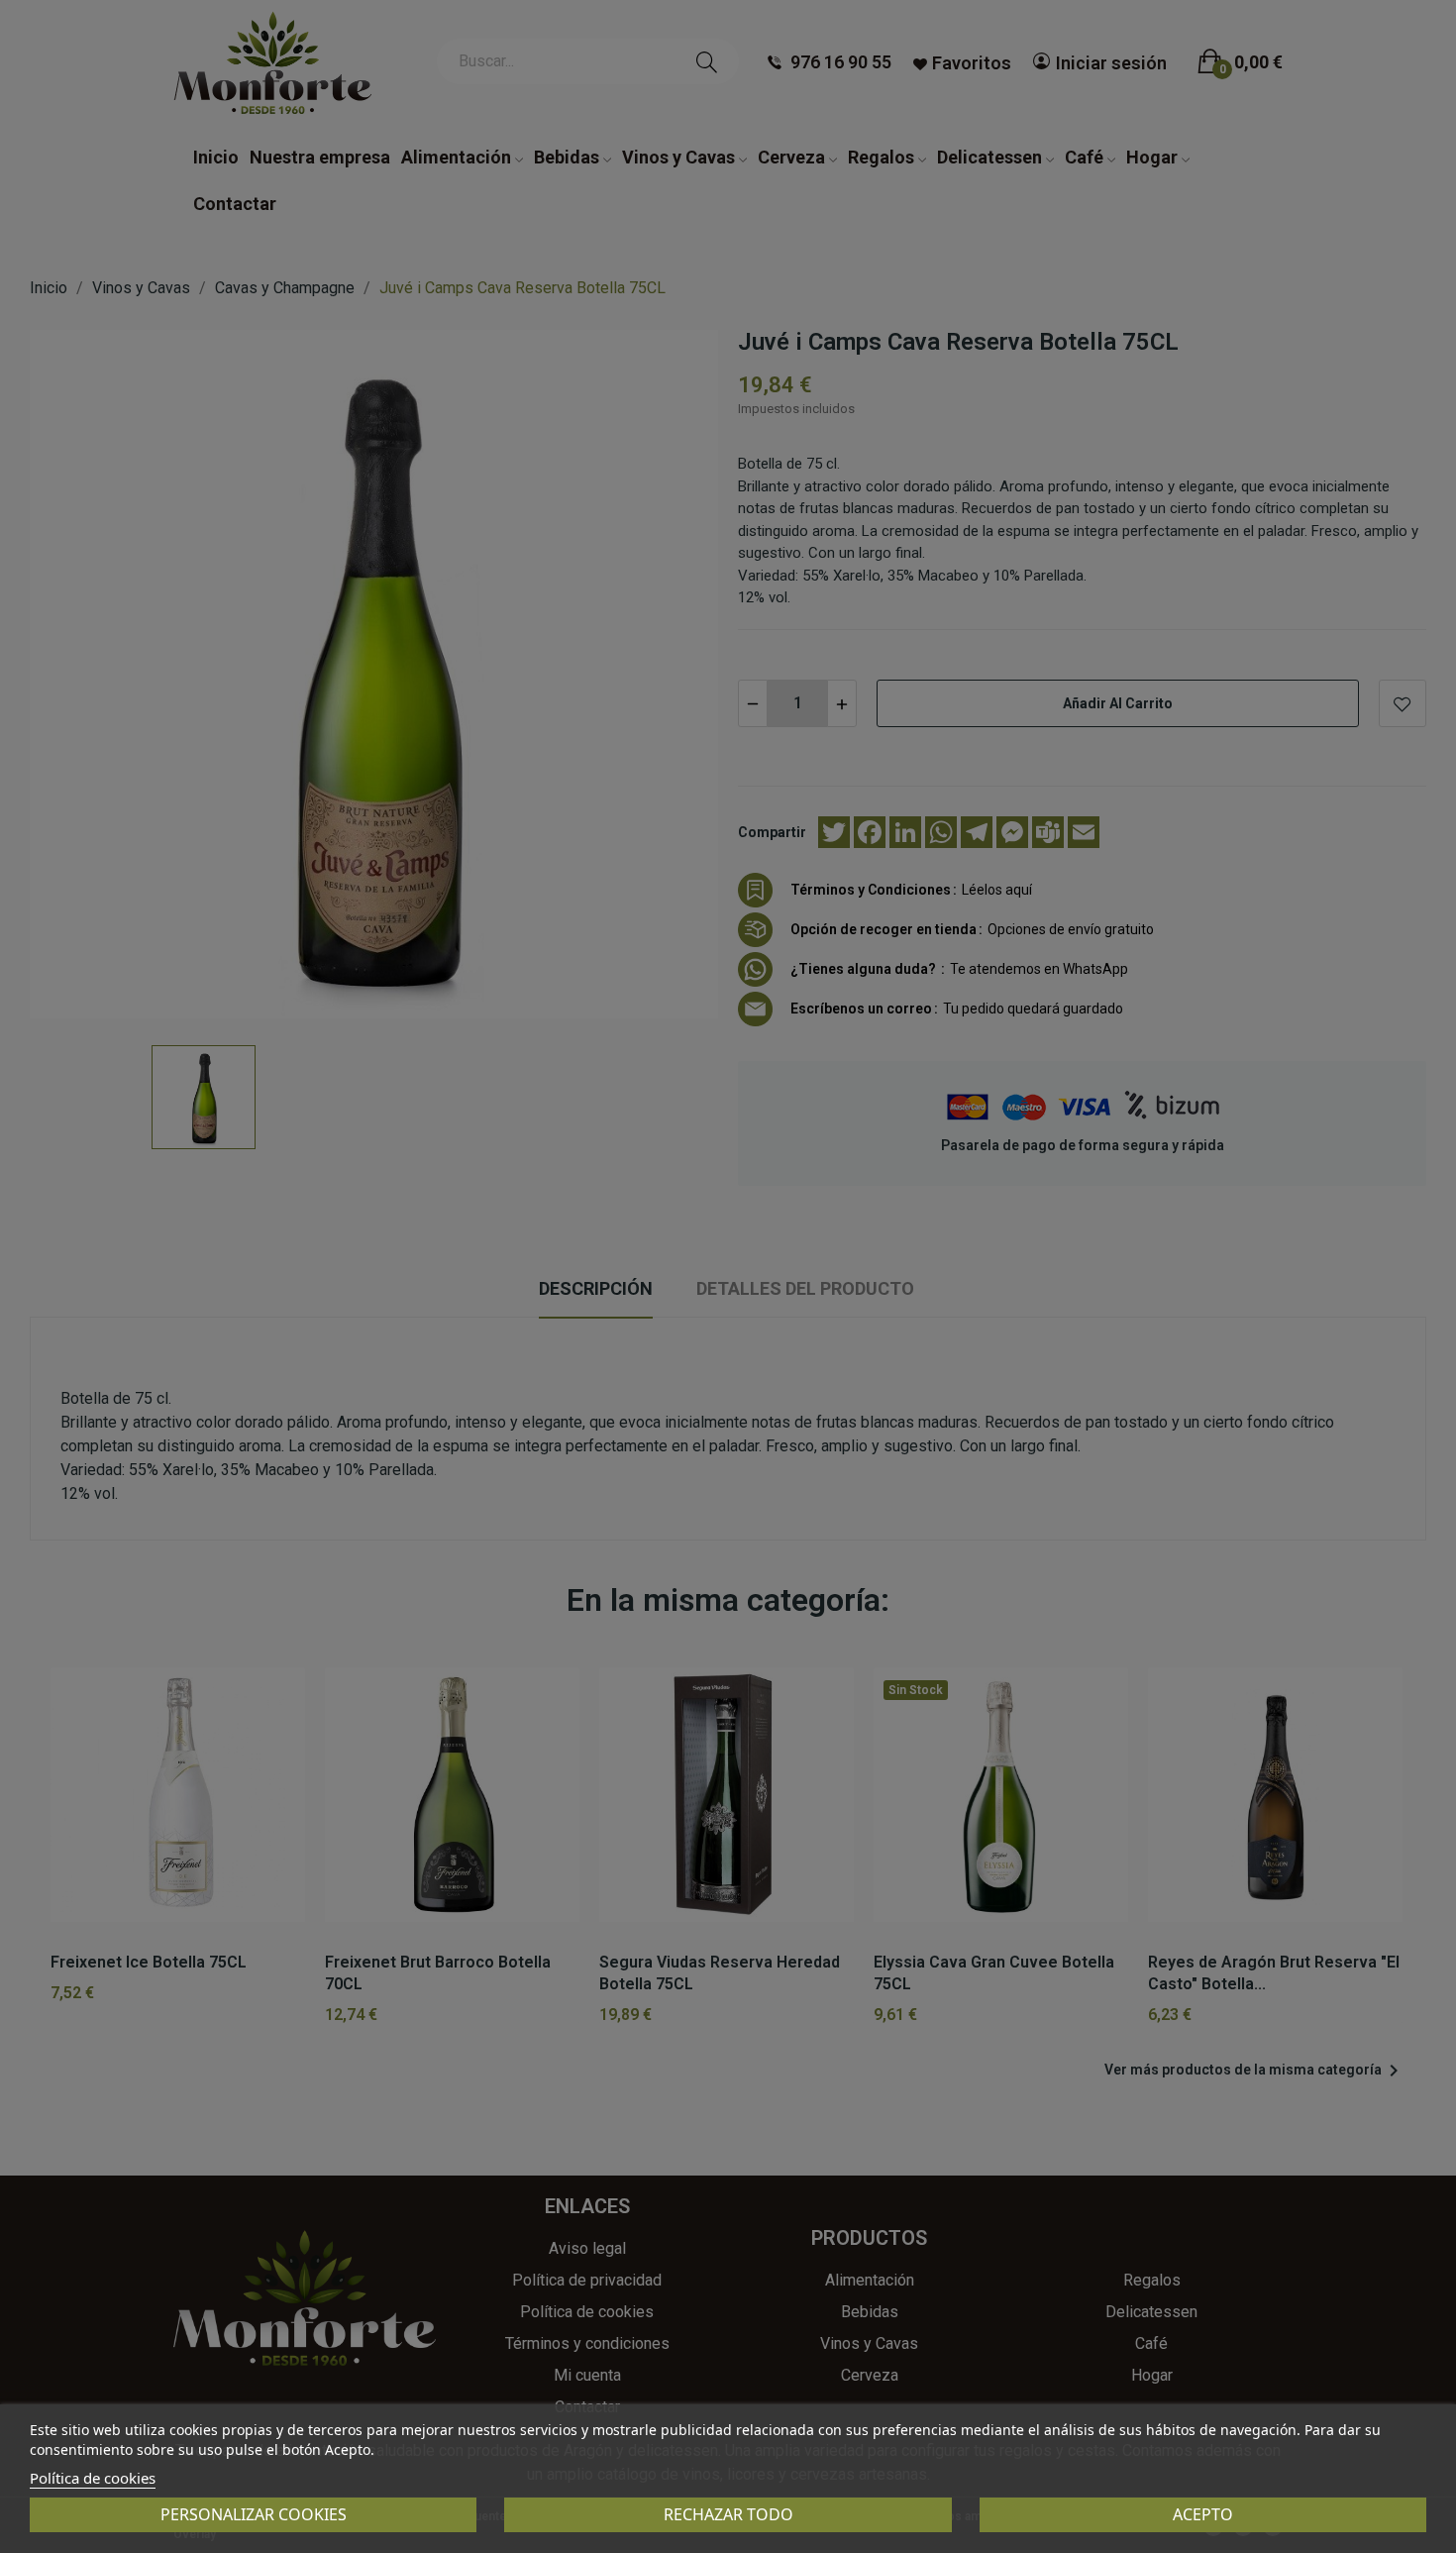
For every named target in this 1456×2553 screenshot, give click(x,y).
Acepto (1203, 2514)
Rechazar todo (728, 2514)
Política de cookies (93, 2478)
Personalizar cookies (254, 2514)
